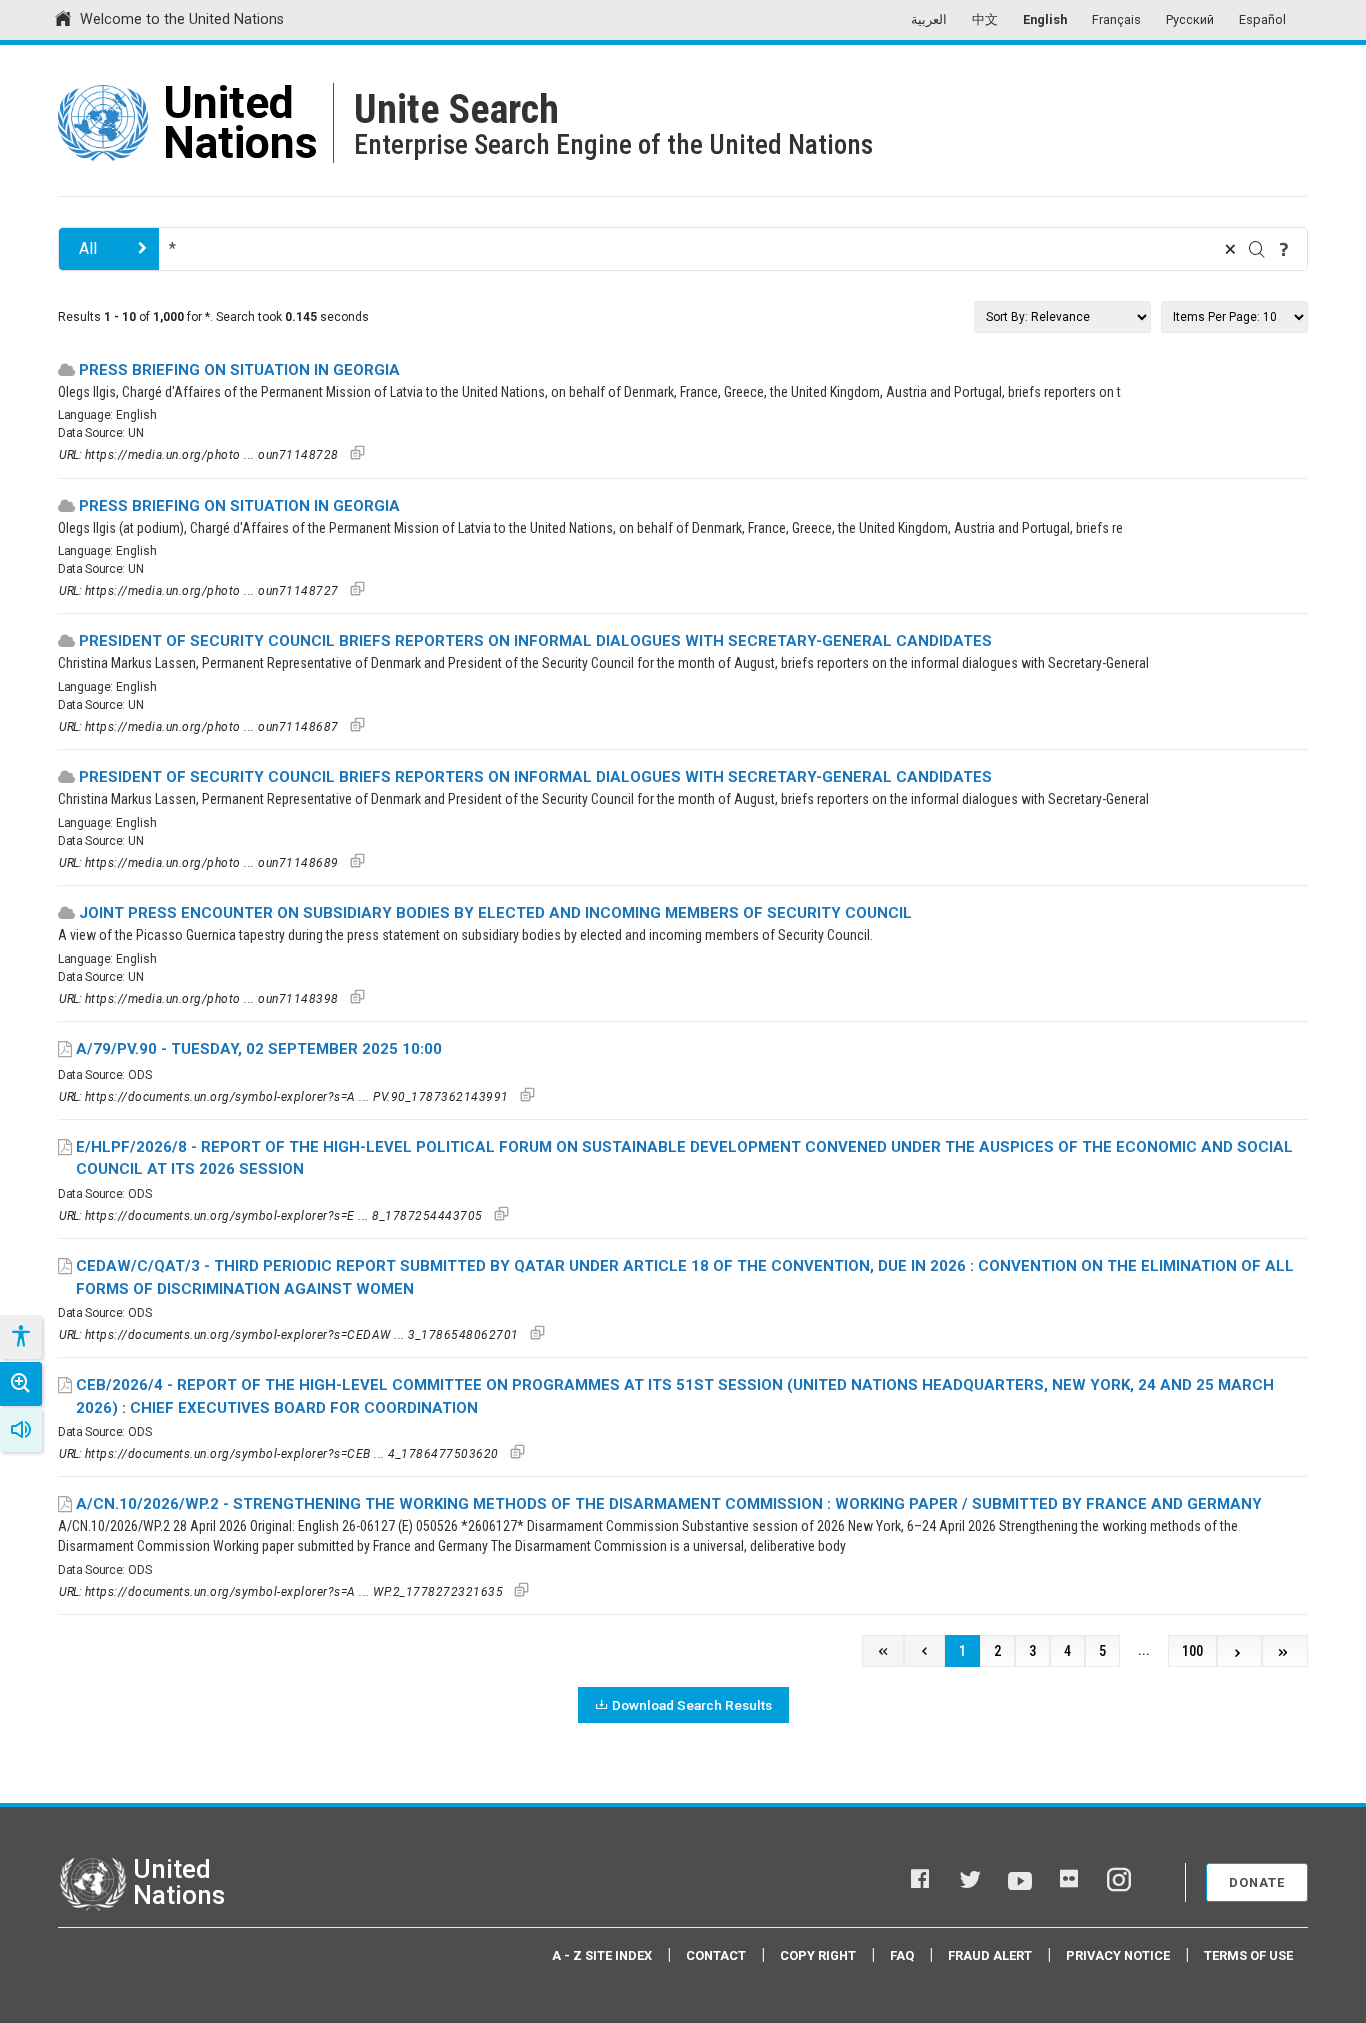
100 (1192, 1651)
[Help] (1284, 249)
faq (902, 1955)
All (88, 248)
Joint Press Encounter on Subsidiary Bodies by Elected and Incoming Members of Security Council (495, 913)
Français (1116, 19)
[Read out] (21, 1430)
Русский (1190, 19)
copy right (818, 1955)
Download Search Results (692, 1705)
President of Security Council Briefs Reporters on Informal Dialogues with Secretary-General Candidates (535, 641)
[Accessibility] (20, 1337)
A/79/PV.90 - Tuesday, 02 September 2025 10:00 (259, 1049)
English (1045, 19)
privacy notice (1118, 1955)
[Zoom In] (21, 1384)
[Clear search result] (1230, 249)
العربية (929, 19)
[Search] (1257, 249)
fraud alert (990, 1955)
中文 (985, 19)
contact (716, 1955)
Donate (1257, 1882)
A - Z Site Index (602, 1955)
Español (1262, 19)
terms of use (1248, 1955)
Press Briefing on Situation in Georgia (239, 370)
